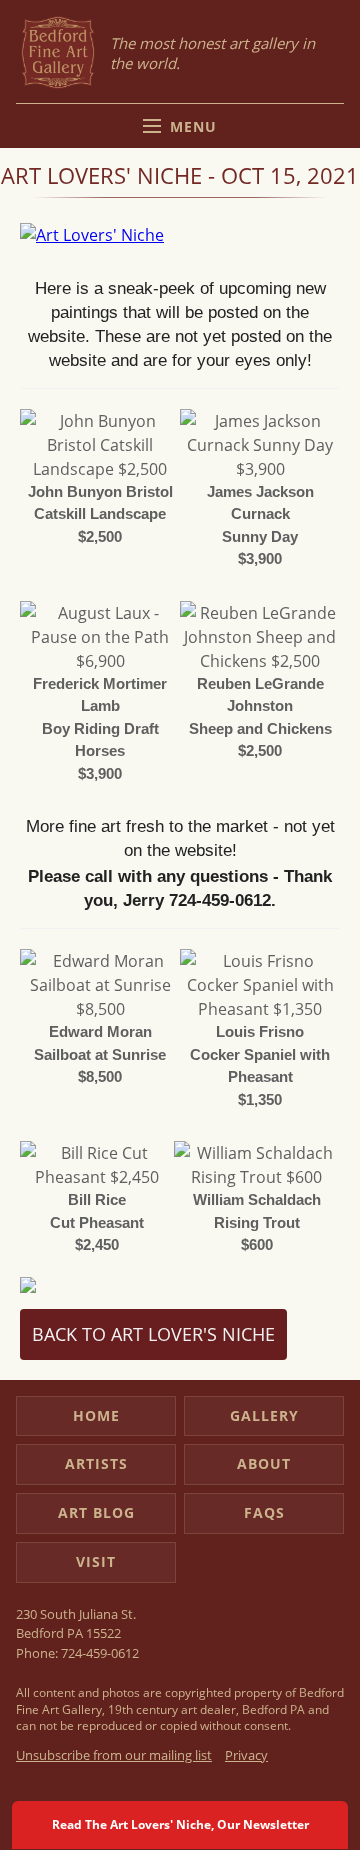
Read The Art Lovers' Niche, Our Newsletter (180, 1824)
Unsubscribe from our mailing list (114, 1755)
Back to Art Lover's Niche (153, 1334)
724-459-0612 (100, 1653)
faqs (264, 1512)
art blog (96, 1512)
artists (96, 1463)
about (264, 1463)
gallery (264, 1415)
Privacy (246, 1755)
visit (96, 1561)
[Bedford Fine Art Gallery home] (58, 53)
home (96, 1415)
